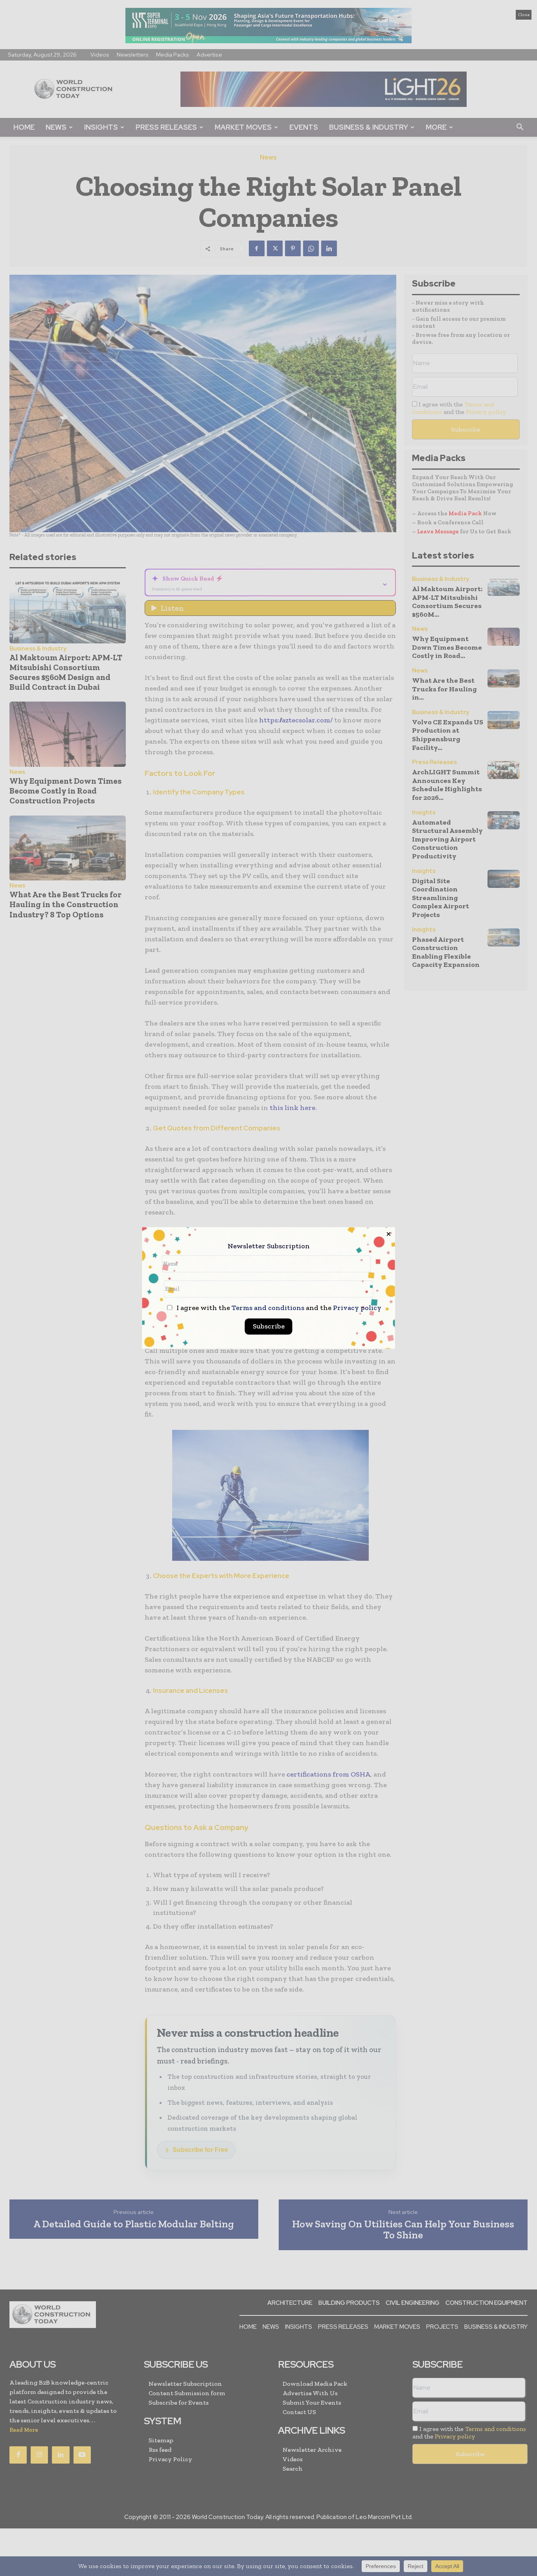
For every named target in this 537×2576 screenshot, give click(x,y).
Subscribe (269, 1327)
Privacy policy (357, 1308)
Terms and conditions (268, 1308)
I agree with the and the (278, 1308)
